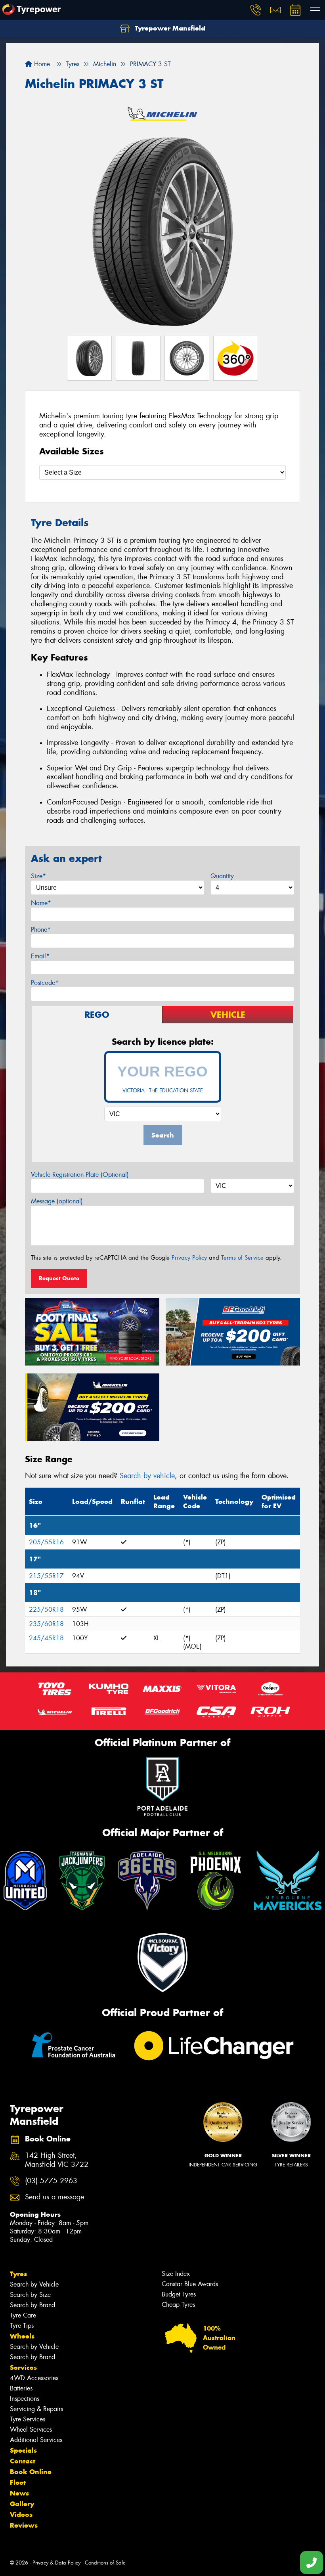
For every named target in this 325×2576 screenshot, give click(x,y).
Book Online (31, 2472)
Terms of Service (242, 1258)
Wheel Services (31, 2429)
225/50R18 (46, 1610)
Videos (21, 2515)
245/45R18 (46, 1638)
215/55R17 (46, 1576)
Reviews (24, 2525)
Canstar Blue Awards (190, 2284)
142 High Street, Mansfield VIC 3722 (57, 2160)
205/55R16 (46, 1542)
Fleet (18, 2482)
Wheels (22, 2336)
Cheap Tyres (178, 2305)
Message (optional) (57, 1201)
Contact (23, 2461)
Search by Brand (32, 2305)
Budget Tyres (179, 2294)
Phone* (41, 930)
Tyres (18, 2274)
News (19, 2493)
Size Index (176, 2274)
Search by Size (30, 2295)
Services (23, 2367)
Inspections (25, 2399)
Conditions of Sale (105, 2563)
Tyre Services (28, 2419)
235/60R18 (46, 1624)
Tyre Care (23, 2315)
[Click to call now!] (256, 10)
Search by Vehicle (34, 2284)
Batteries (21, 2388)
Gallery (22, 2504)
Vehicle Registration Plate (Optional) (80, 1175)
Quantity (222, 876)
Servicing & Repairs (36, 2409)
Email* (40, 956)
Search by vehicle (147, 1476)
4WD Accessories (34, 2378)
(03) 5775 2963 (51, 2181)
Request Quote (59, 1278)
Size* (38, 876)
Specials (23, 2450)
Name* (41, 903)
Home (41, 64)
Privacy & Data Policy (56, 2563)
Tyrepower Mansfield (169, 28)
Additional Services (36, 2440)
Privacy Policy (189, 1258)
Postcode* (45, 983)
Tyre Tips (22, 2326)
